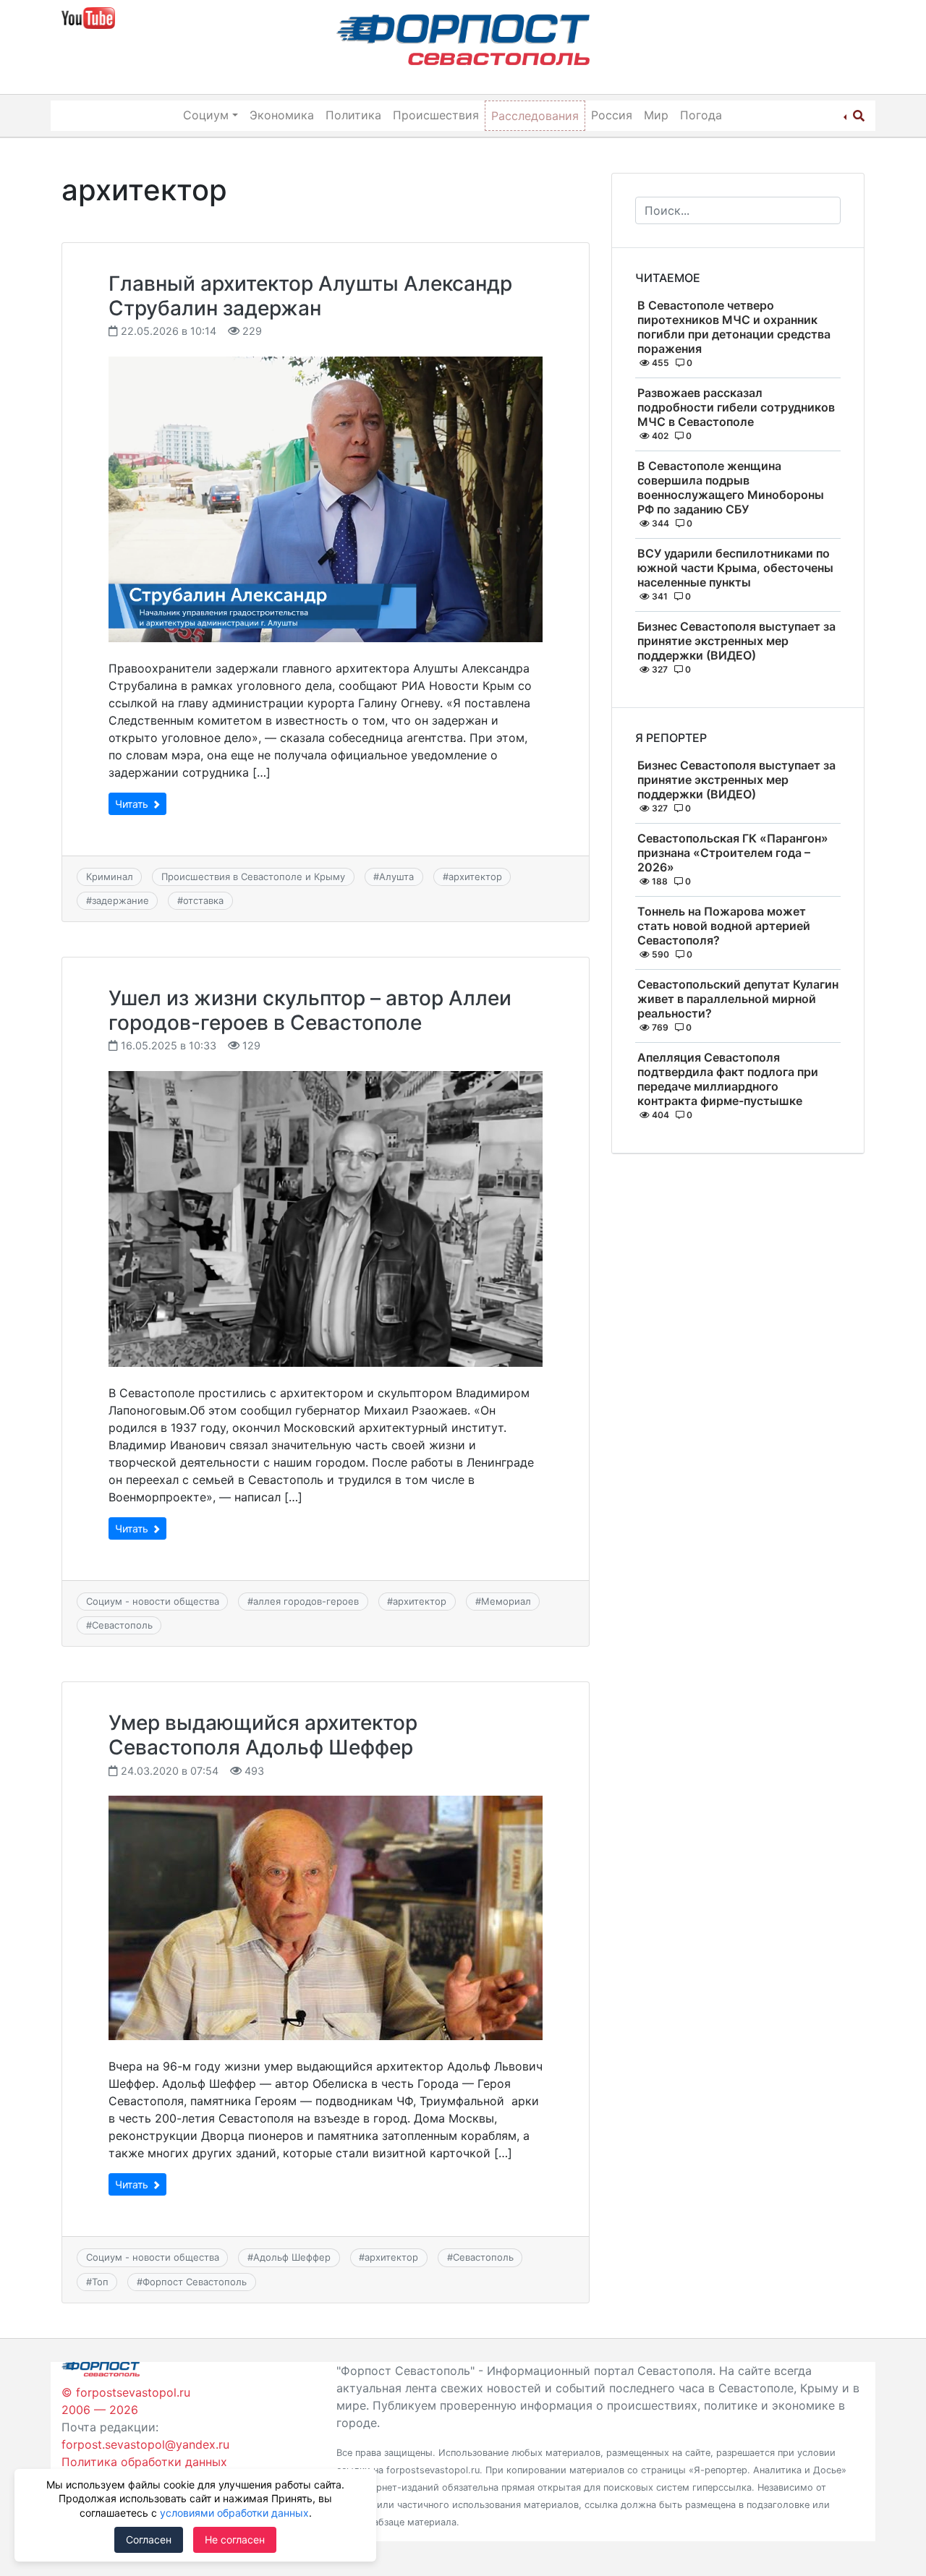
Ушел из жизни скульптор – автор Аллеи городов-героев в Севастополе (310, 1010)
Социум (206, 115)
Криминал (110, 877)
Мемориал (506, 1601)
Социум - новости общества (153, 1601)
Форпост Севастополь (195, 2282)
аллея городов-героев (306, 1601)
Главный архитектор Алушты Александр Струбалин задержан (310, 296)
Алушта (396, 877)
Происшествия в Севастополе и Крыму (253, 877)
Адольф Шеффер (292, 2257)
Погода (701, 115)
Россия (612, 115)
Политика (353, 115)
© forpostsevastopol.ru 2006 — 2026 (126, 2401)
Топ (100, 2282)
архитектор (475, 877)
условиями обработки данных (234, 2513)
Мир (656, 115)
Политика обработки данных (144, 2462)
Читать (133, 804)
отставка (203, 900)
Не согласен (235, 2539)
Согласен (149, 2539)
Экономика (282, 115)
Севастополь (122, 1625)
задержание (120, 900)
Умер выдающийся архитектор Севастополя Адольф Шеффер (263, 1735)
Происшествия (436, 115)
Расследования (535, 116)
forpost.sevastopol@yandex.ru (145, 2444)
